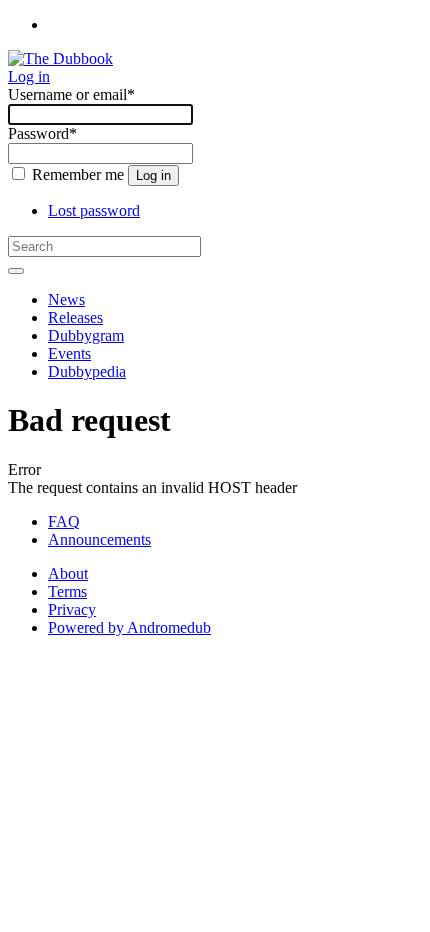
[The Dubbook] (60, 58)
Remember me (78, 174)
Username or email (71, 94)
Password (42, 133)
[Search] (16, 271)
